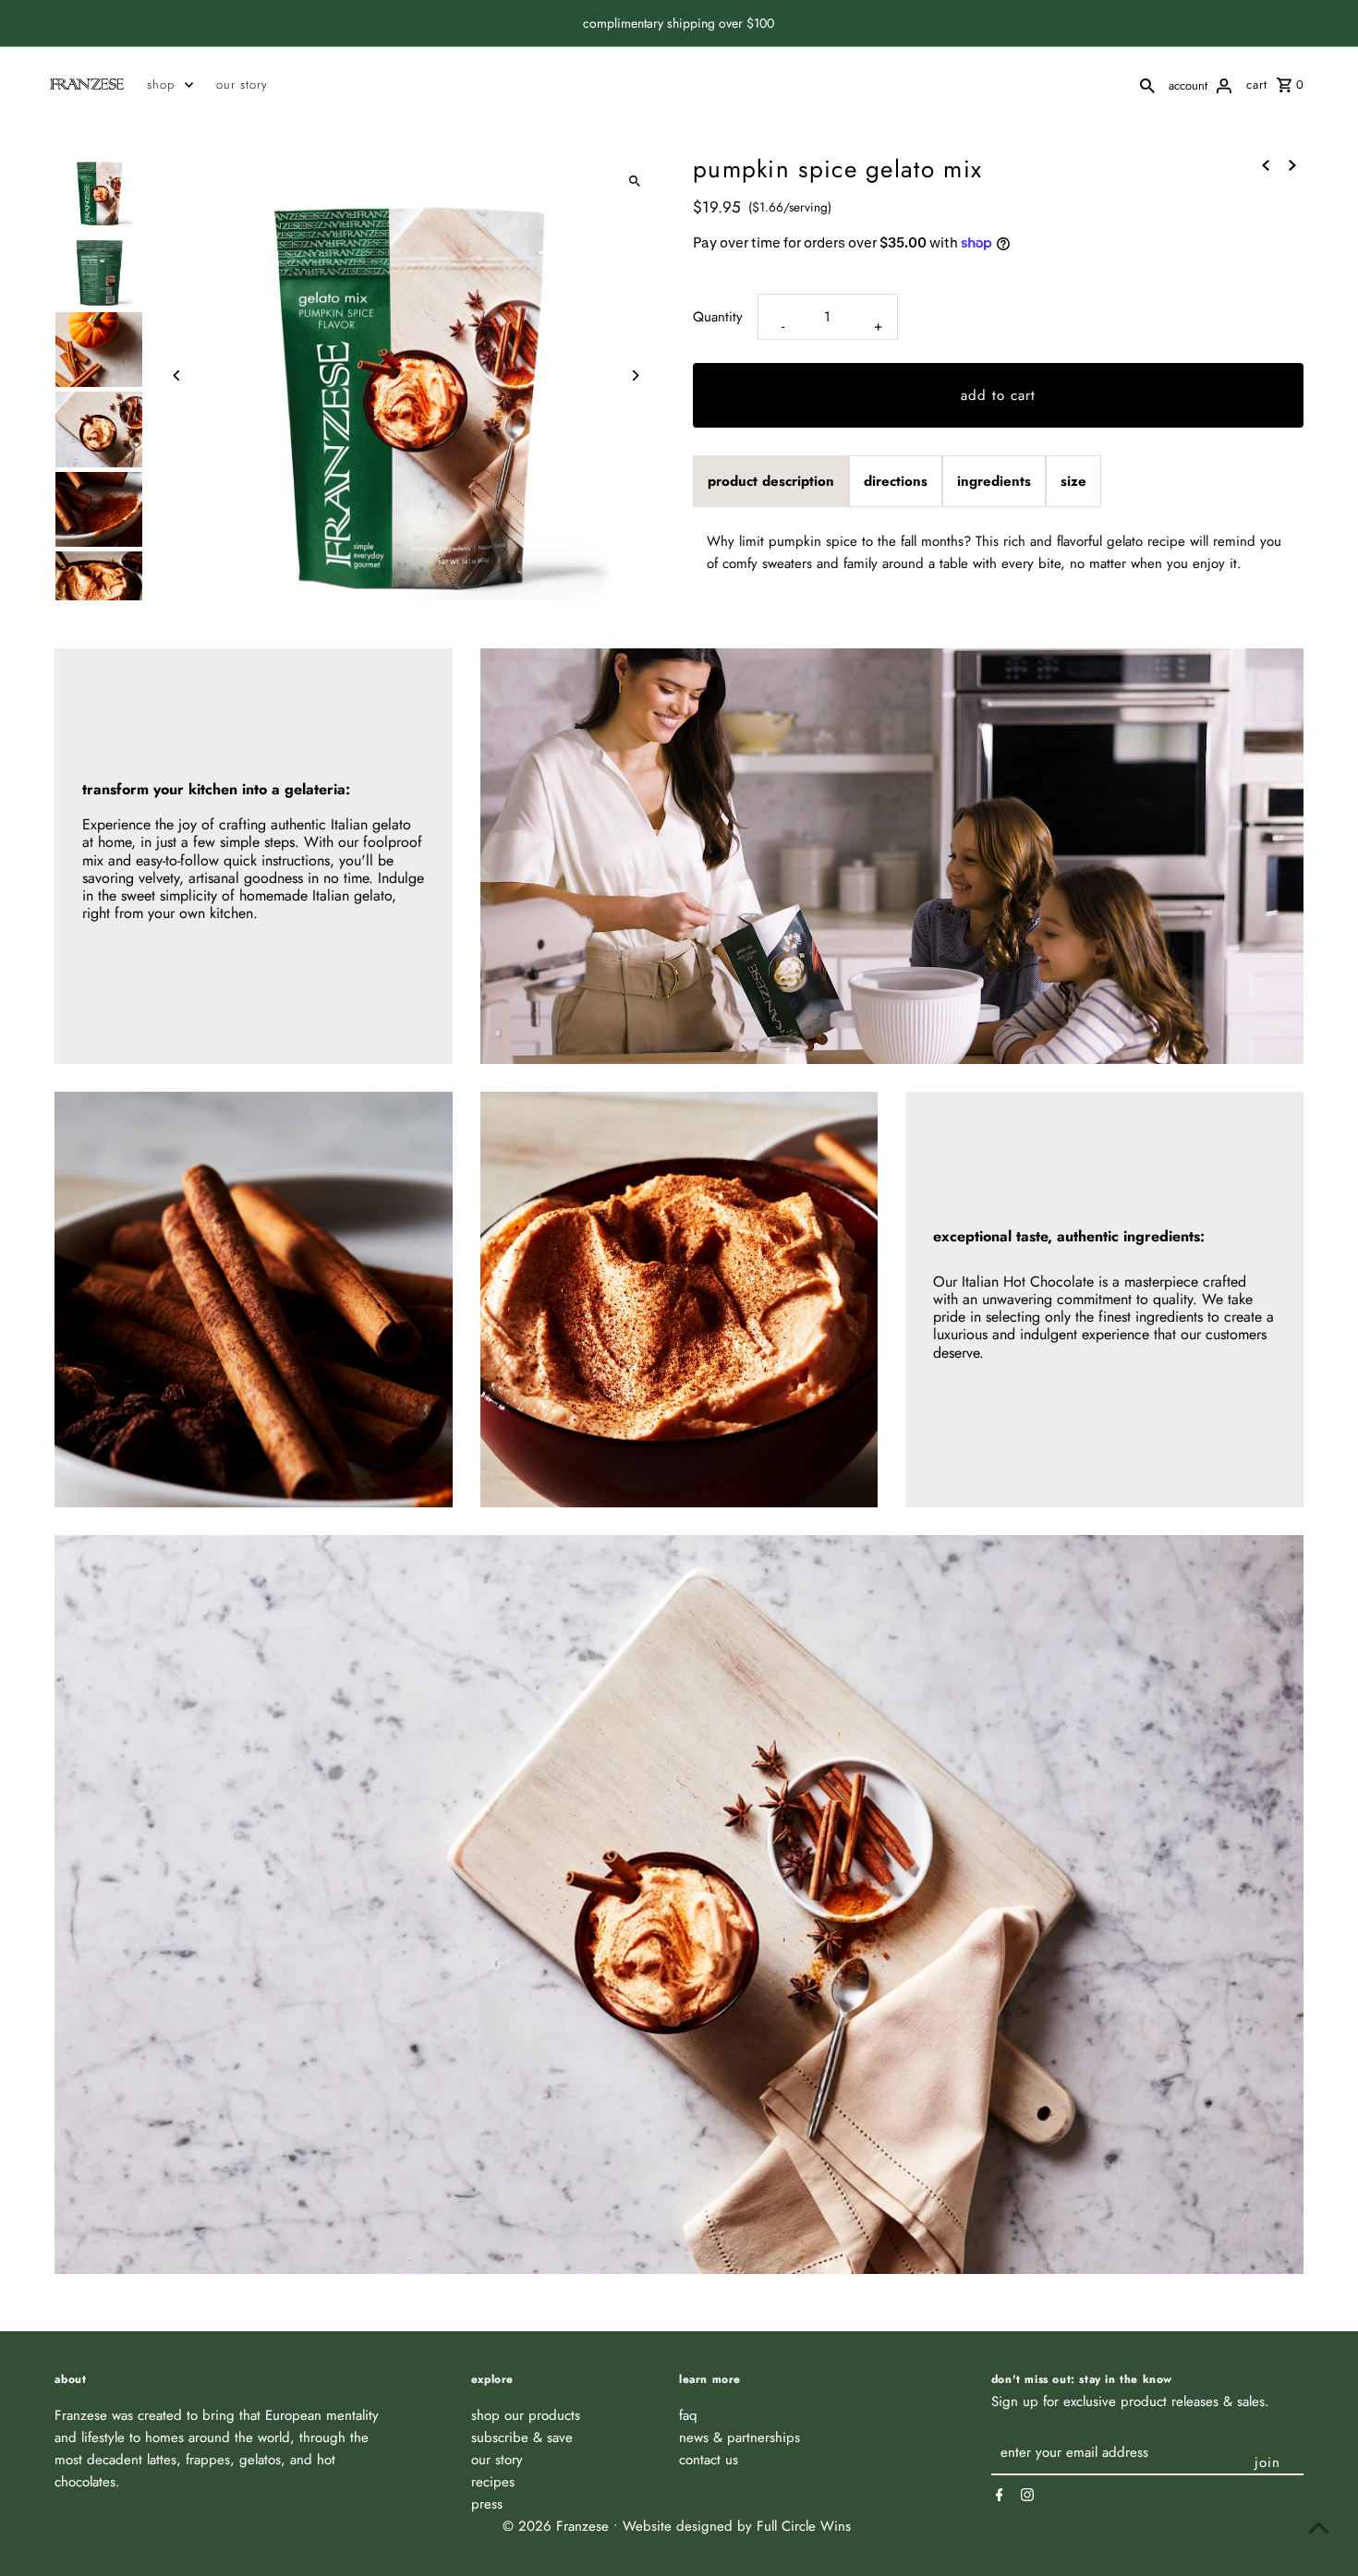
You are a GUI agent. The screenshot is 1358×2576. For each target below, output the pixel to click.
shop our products (526, 2415)
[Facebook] (997, 2495)
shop (161, 85)
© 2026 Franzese (558, 2526)
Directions (896, 481)
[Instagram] (1025, 2495)
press (487, 2504)
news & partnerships (740, 2437)
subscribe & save (522, 2437)
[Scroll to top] (1319, 2528)
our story (242, 85)
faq (688, 2415)
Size (1073, 481)
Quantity (718, 317)
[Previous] (177, 375)
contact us (709, 2460)
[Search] (1147, 84)
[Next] (635, 375)
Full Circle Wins (804, 2526)
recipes (493, 2482)
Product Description (771, 481)
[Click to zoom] (635, 181)
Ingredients (994, 481)
